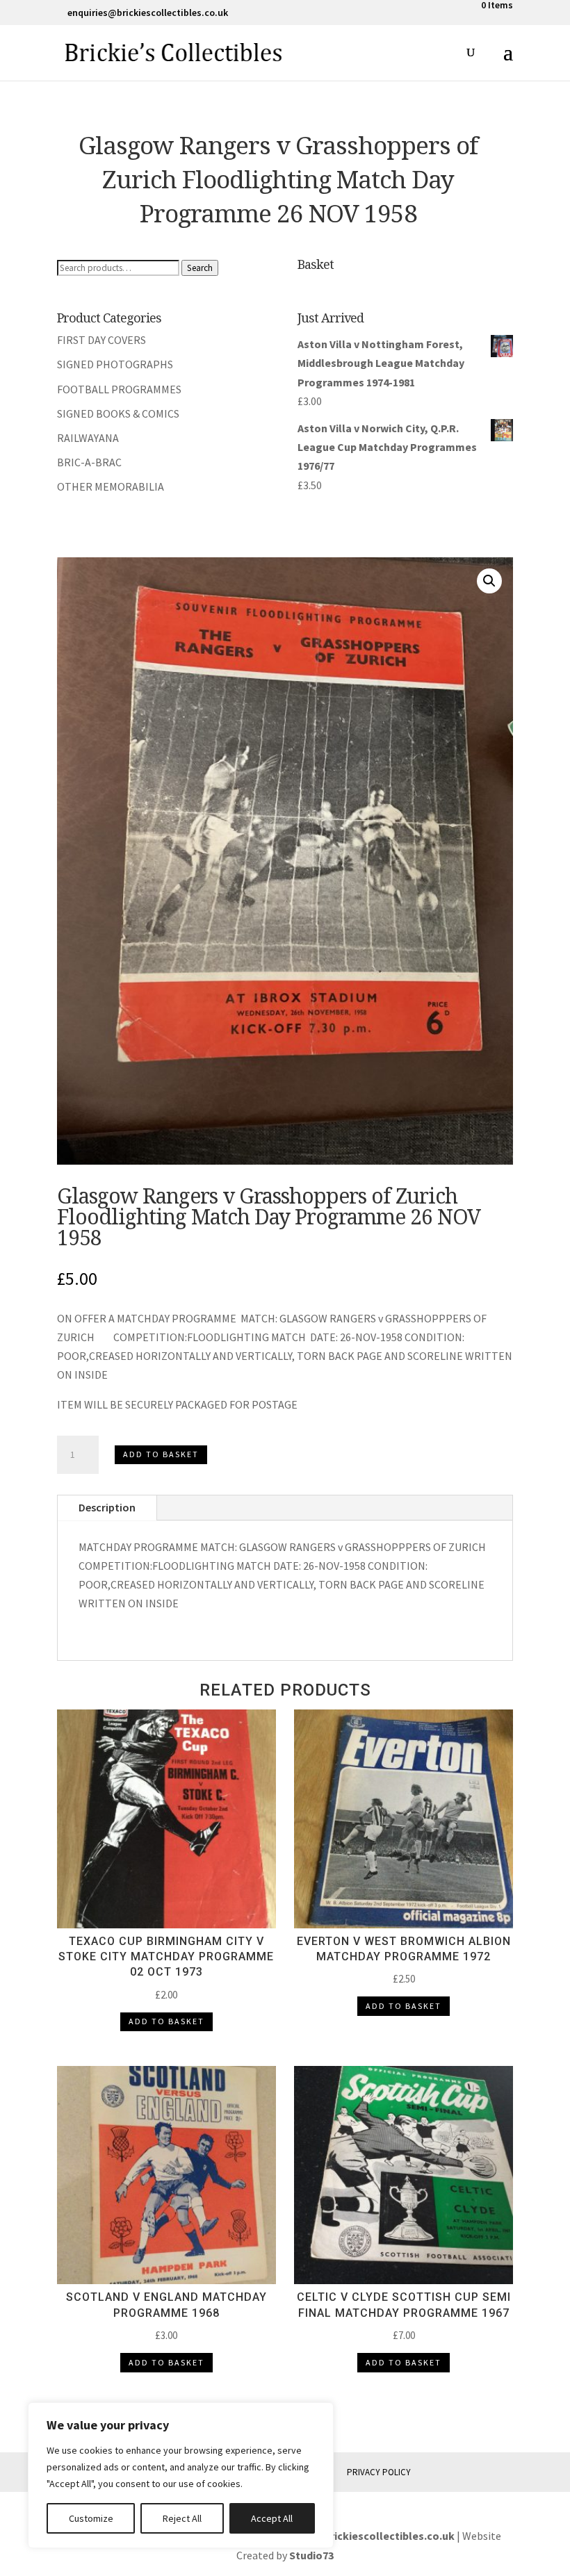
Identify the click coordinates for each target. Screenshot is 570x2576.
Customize (91, 2518)
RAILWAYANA (88, 438)
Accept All (272, 2518)
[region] (181, 2475)
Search (200, 268)
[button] (489, 581)
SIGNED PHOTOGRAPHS (115, 364)
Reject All (182, 2518)
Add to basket (161, 1454)
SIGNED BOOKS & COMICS (118, 413)
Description (107, 1507)
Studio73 (311, 2555)
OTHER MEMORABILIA (111, 486)
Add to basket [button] (166, 2021)
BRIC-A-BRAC (89, 462)
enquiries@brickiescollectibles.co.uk (362, 2536)
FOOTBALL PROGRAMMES (119, 389)
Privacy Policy (379, 2472)
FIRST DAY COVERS (101, 340)
